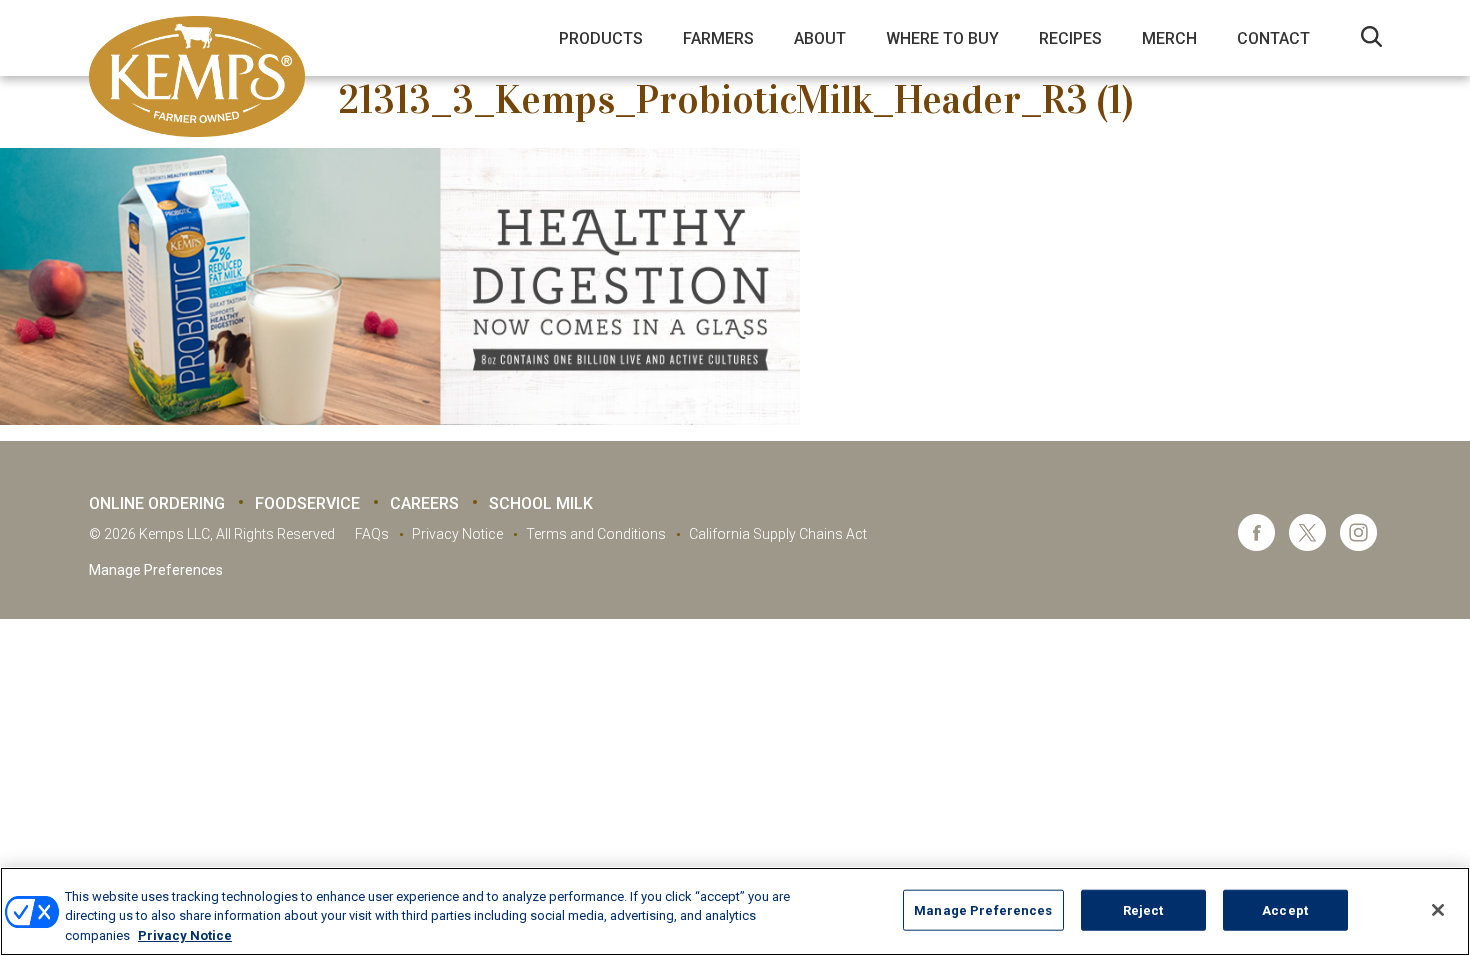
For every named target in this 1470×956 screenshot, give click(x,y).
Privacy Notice (457, 534)
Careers (424, 503)
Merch (1169, 38)
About (820, 38)
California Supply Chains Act (778, 534)
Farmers (718, 38)
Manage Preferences (156, 570)
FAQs (372, 534)
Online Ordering (157, 503)
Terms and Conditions (596, 534)
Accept (1285, 909)
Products (601, 38)
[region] (735, 911)
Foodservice (307, 503)
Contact (1273, 38)
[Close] (1438, 910)
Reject (1143, 909)
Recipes (1070, 38)
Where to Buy (942, 38)
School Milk (541, 503)
